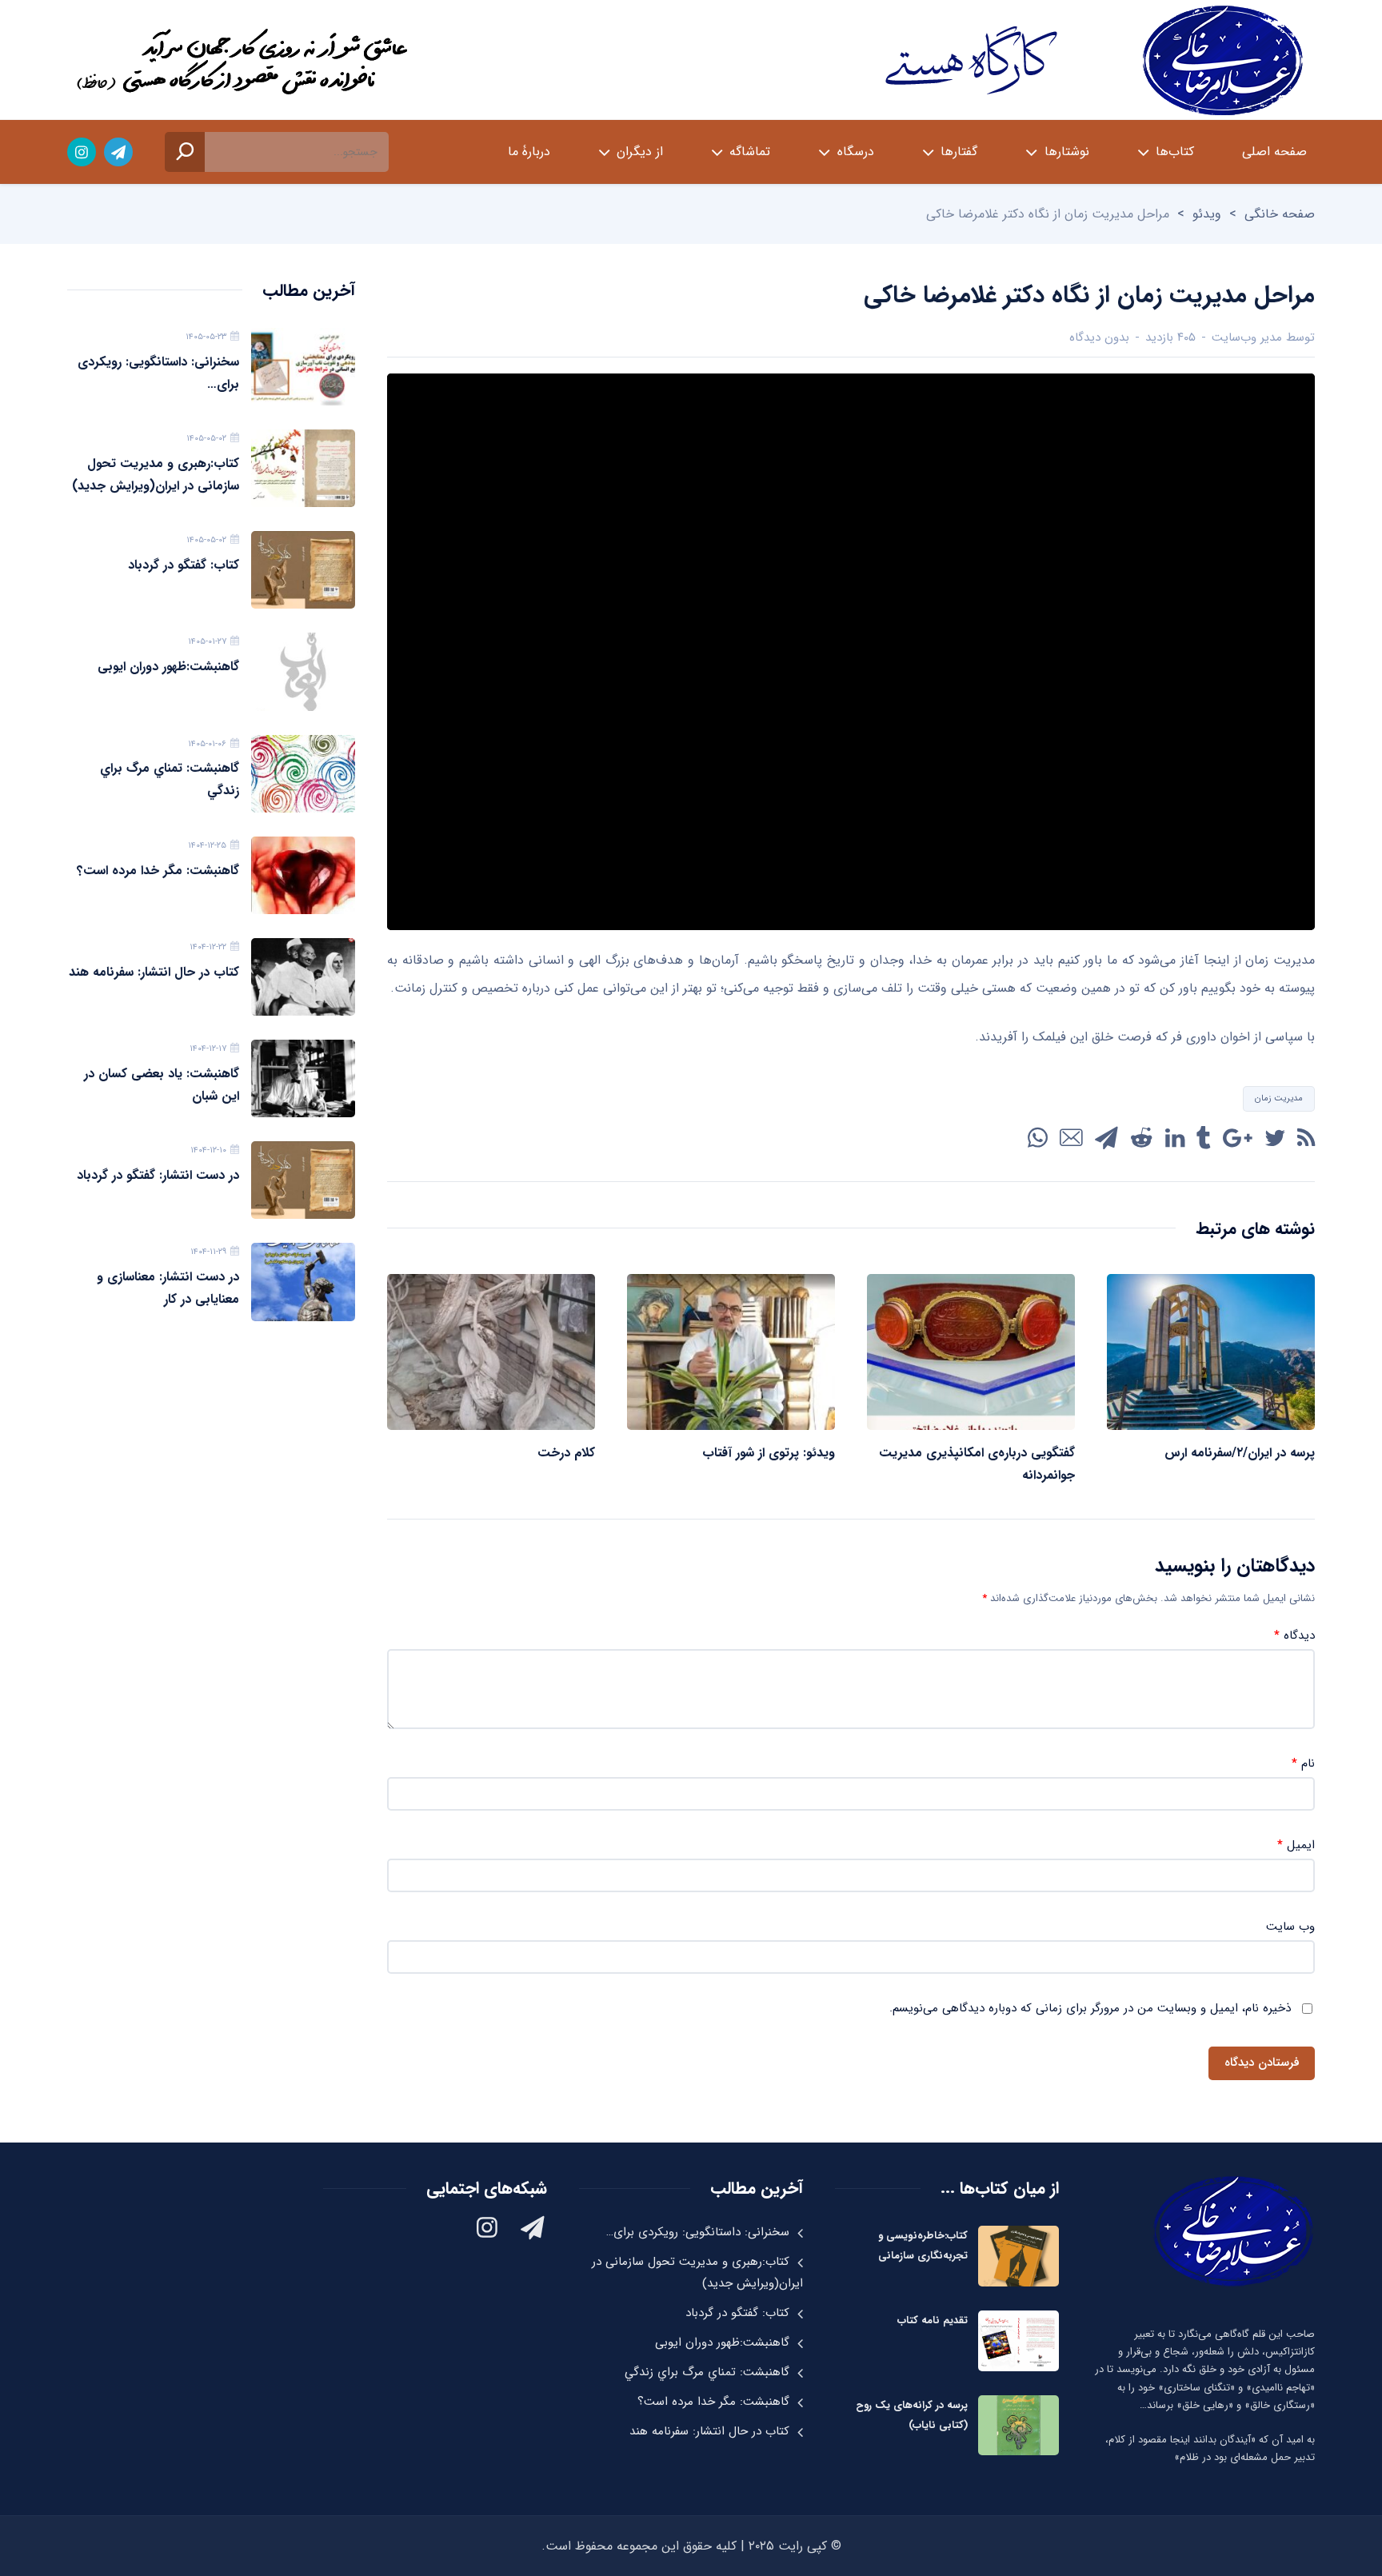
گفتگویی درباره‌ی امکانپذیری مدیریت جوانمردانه (977, 1464)
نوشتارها (1067, 152)
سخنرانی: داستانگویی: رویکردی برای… (158, 373)
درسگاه (856, 152)
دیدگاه (1294, 1636)
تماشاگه (750, 152)
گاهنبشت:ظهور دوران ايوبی (168, 667)
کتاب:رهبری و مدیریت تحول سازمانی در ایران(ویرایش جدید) (156, 475)
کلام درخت (566, 1453)
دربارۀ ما (529, 152)
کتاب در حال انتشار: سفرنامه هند (154, 972)
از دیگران (640, 152)
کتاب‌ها (1175, 152)
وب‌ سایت (1290, 1927)
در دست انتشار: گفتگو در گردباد (158, 1175)
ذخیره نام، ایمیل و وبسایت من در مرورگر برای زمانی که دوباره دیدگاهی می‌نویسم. (1090, 2009)
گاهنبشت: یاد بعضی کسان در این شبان (162, 1085)
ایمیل (1296, 1845)
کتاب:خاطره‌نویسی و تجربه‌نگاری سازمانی (923, 2246)
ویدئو (1207, 214)
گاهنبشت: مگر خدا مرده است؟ (158, 871)
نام (1303, 1764)
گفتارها (959, 152)
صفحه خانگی (1280, 214)
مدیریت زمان (1279, 1098)
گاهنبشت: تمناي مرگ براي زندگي (170, 779)
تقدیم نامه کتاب (933, 2320)
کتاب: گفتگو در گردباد (184, 565)
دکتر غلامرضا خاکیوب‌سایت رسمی (1091, 60)
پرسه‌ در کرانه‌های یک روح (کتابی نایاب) (912, 2415)
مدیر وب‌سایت (1247, 337)
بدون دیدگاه (1099, 337)
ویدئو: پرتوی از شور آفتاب (769, 1453)
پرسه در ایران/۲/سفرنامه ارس (1240, 1453)
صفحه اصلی (1274, 152)
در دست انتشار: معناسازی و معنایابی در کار (168, 1288)
